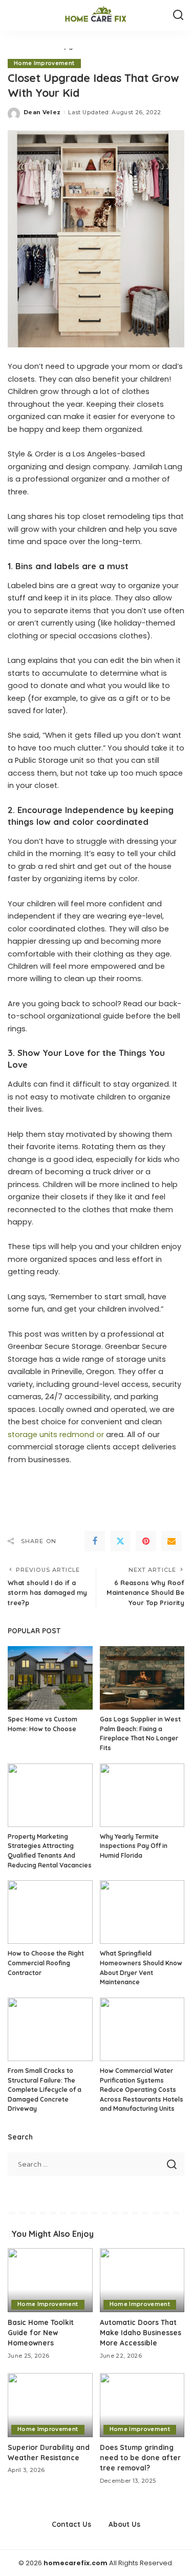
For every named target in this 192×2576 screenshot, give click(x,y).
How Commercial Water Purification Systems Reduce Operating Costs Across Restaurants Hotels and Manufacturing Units (142, 2090)
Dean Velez (42, 112)
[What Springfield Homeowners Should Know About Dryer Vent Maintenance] (142, 1912)
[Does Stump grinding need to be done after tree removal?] (142, 2405)
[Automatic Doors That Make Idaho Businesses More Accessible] (142, 2280)
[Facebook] (95, 1541)
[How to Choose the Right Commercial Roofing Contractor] (50, 1912)
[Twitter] (120, 1541)
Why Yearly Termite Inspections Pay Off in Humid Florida (134, 1846)
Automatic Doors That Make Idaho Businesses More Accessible (141, 2333)
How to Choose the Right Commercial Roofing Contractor (46, 1963)
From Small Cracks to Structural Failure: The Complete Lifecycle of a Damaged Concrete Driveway (45, 2090)
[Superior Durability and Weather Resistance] (50, 2405)
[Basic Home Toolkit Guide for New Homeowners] (50, 2280)
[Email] (172, 1541)
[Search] (178, 15)
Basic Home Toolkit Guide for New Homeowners (41, 2333)
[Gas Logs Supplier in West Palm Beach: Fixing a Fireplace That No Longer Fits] (142, 1678)
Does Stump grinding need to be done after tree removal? (140, 2458)
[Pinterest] (146, 1541)
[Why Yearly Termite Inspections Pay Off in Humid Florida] (142, 1795)
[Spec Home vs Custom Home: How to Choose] (50, 1678)
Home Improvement (44, 63)
